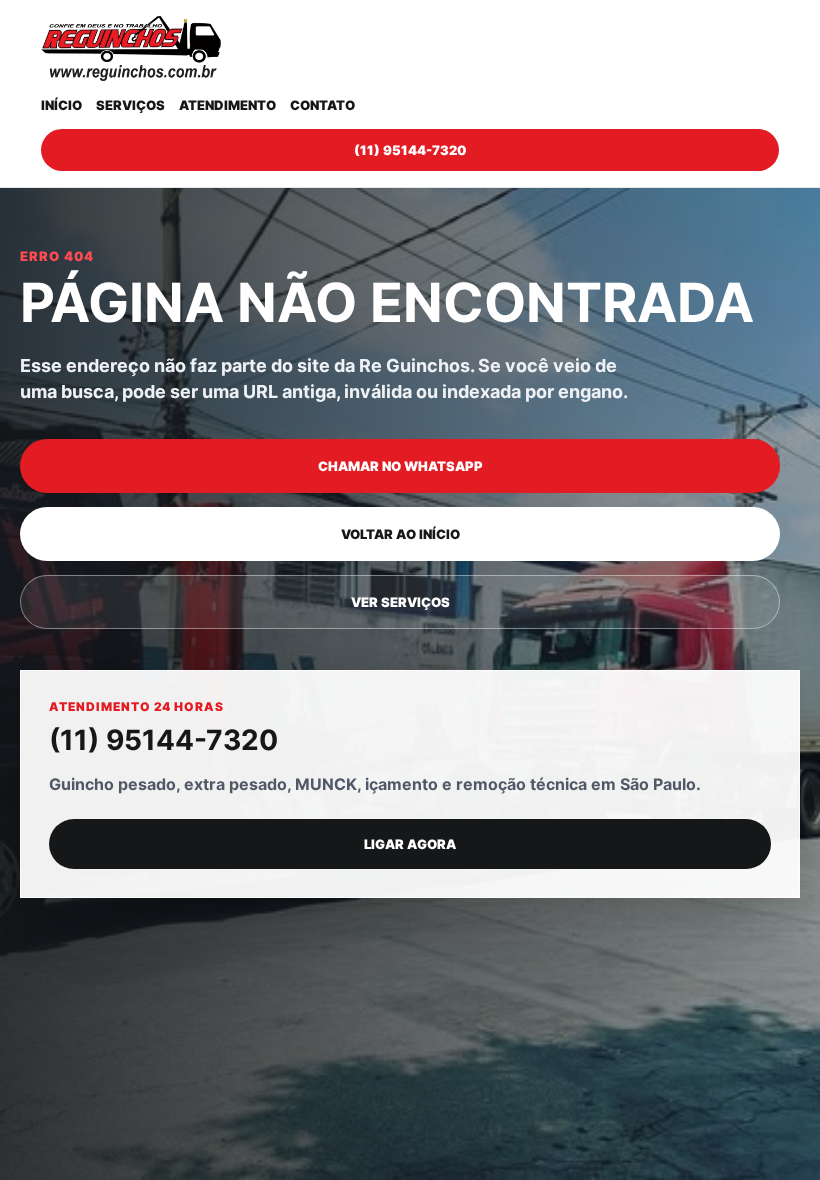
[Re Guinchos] (131, 48)
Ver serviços (400, 602)
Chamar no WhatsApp (400, 466)
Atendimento (227, 105)
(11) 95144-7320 (410, 150)
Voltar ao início (400, 534)
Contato (322, 105)
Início (61, 105)
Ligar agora (410, 844)
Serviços (130, 105)
